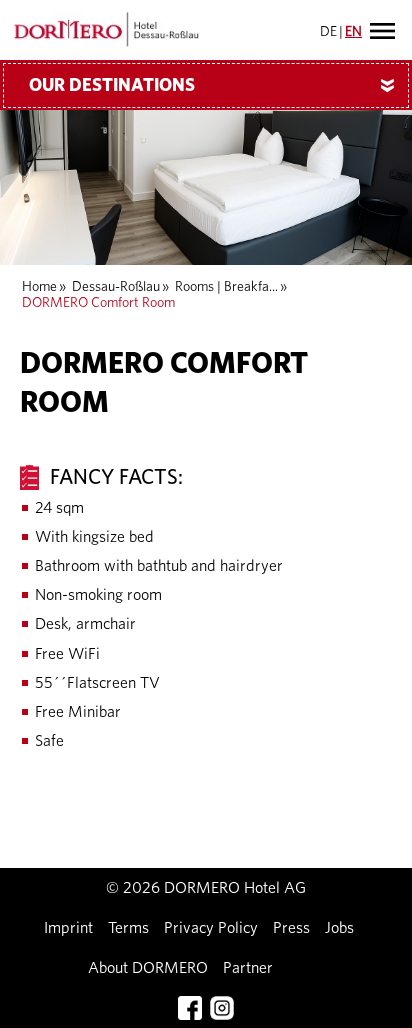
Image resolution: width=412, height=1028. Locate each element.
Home (39, 287)
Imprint (68, 928)
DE (328, 32)
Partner (248, 968)
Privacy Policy (211, 928)
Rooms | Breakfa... (226, 287)
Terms (128, 928)
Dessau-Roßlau (116, 287)
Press (291, 928)
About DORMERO (148, 968)
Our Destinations (215, 86)
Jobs (339, 928)
